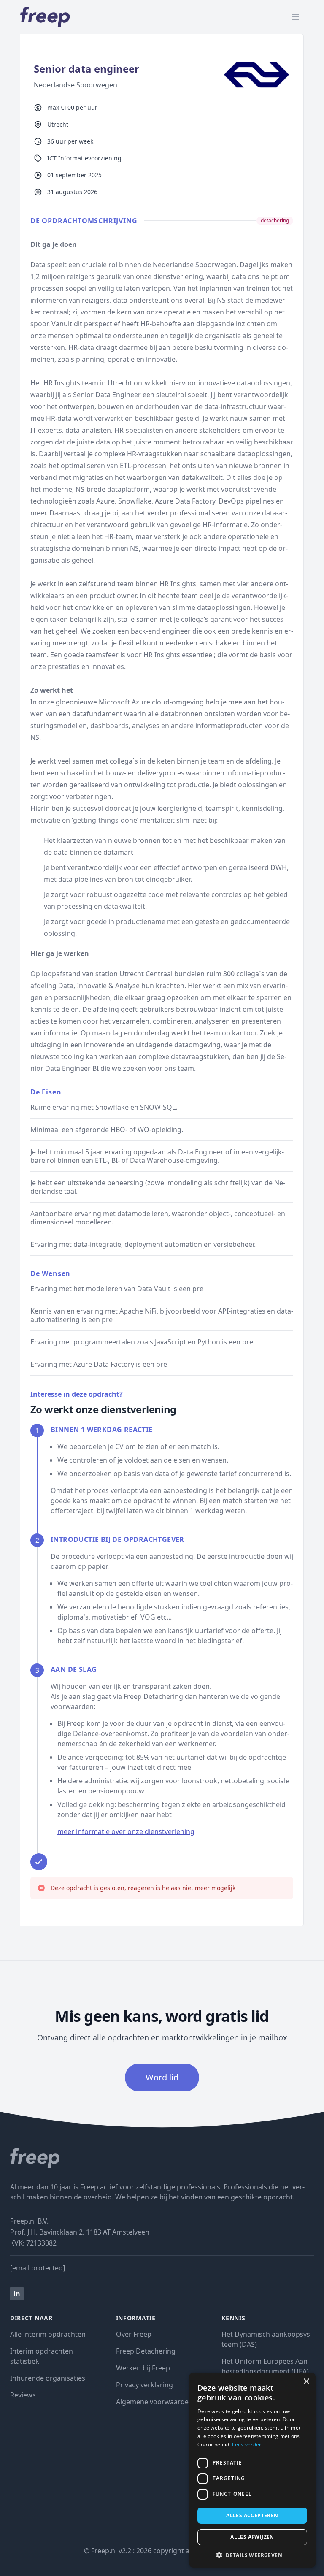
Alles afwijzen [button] (252, 2537)
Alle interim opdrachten (48, 2334)
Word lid (162, 2077)
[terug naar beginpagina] (162, 2158)
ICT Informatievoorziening (84, 158)
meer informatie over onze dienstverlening (126, 1831)
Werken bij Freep (143, 2368)
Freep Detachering (146, 2351)
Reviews (23, 2395)
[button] (252, 2555)
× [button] (306, 2382)
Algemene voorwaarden (154, 2402)
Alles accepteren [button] (252, 2515)
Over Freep (134, 2334)
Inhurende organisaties (48, 2378)
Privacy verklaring (144, 2385)
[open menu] (295, 17)
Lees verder (247, 2445)
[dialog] (252, 2470)
